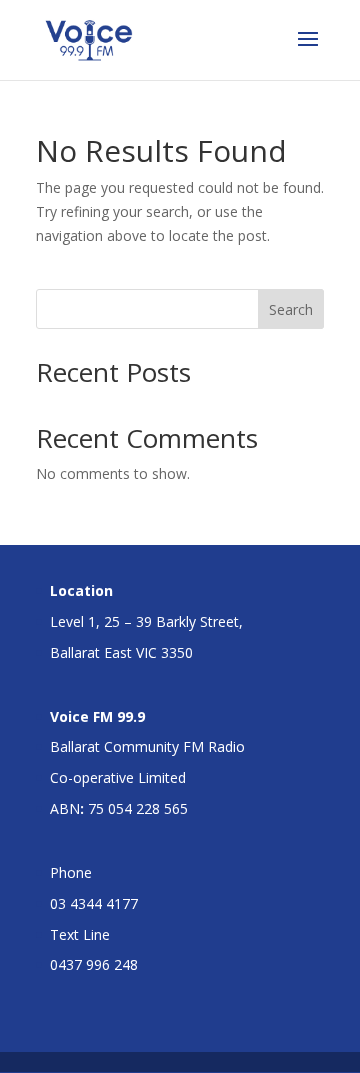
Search (291, 309)
